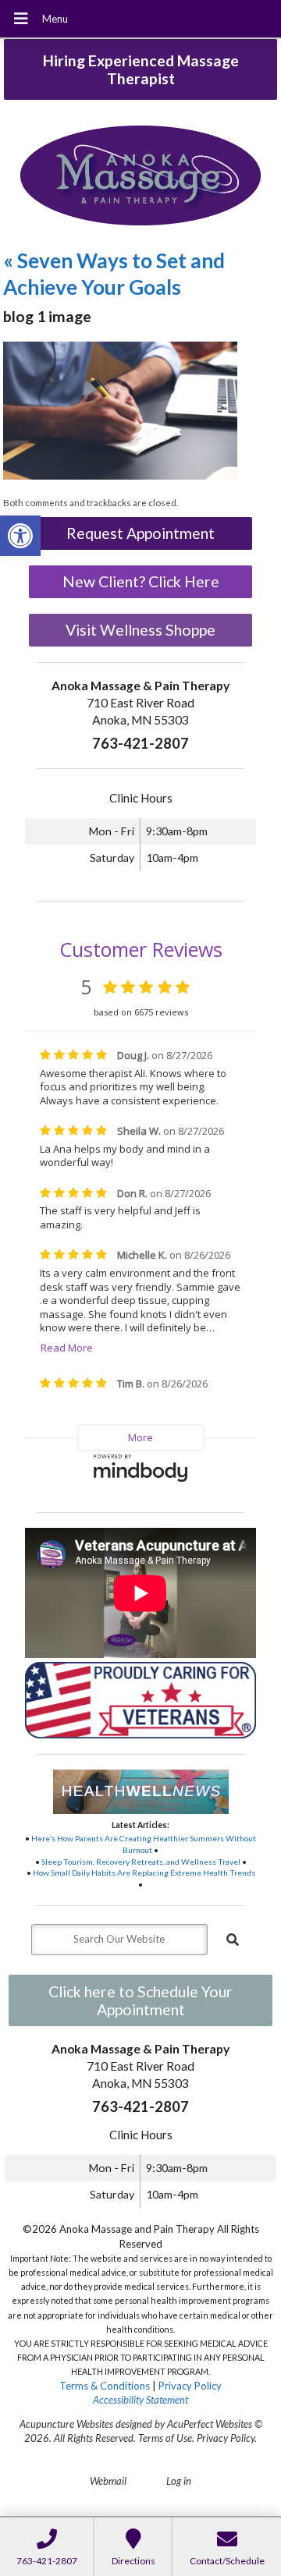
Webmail (108, 2481)
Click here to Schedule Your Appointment (140, 2000)
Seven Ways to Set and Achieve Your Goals (114, 274)
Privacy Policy (190, 2386)
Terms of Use (165, 2438)
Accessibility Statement (140, 2400)
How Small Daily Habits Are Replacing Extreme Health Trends (144, 1873)
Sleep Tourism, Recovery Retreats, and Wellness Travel (141, 1862)
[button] (20, 536)
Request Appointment (140, 533)
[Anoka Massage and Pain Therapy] (140, 177)
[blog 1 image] (120, 476)
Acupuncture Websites (66, 2424)
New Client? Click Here (141, 581)
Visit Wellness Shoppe (140, 630)
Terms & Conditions (105, 2386)
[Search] (233, 1940)
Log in (179, 2481)
